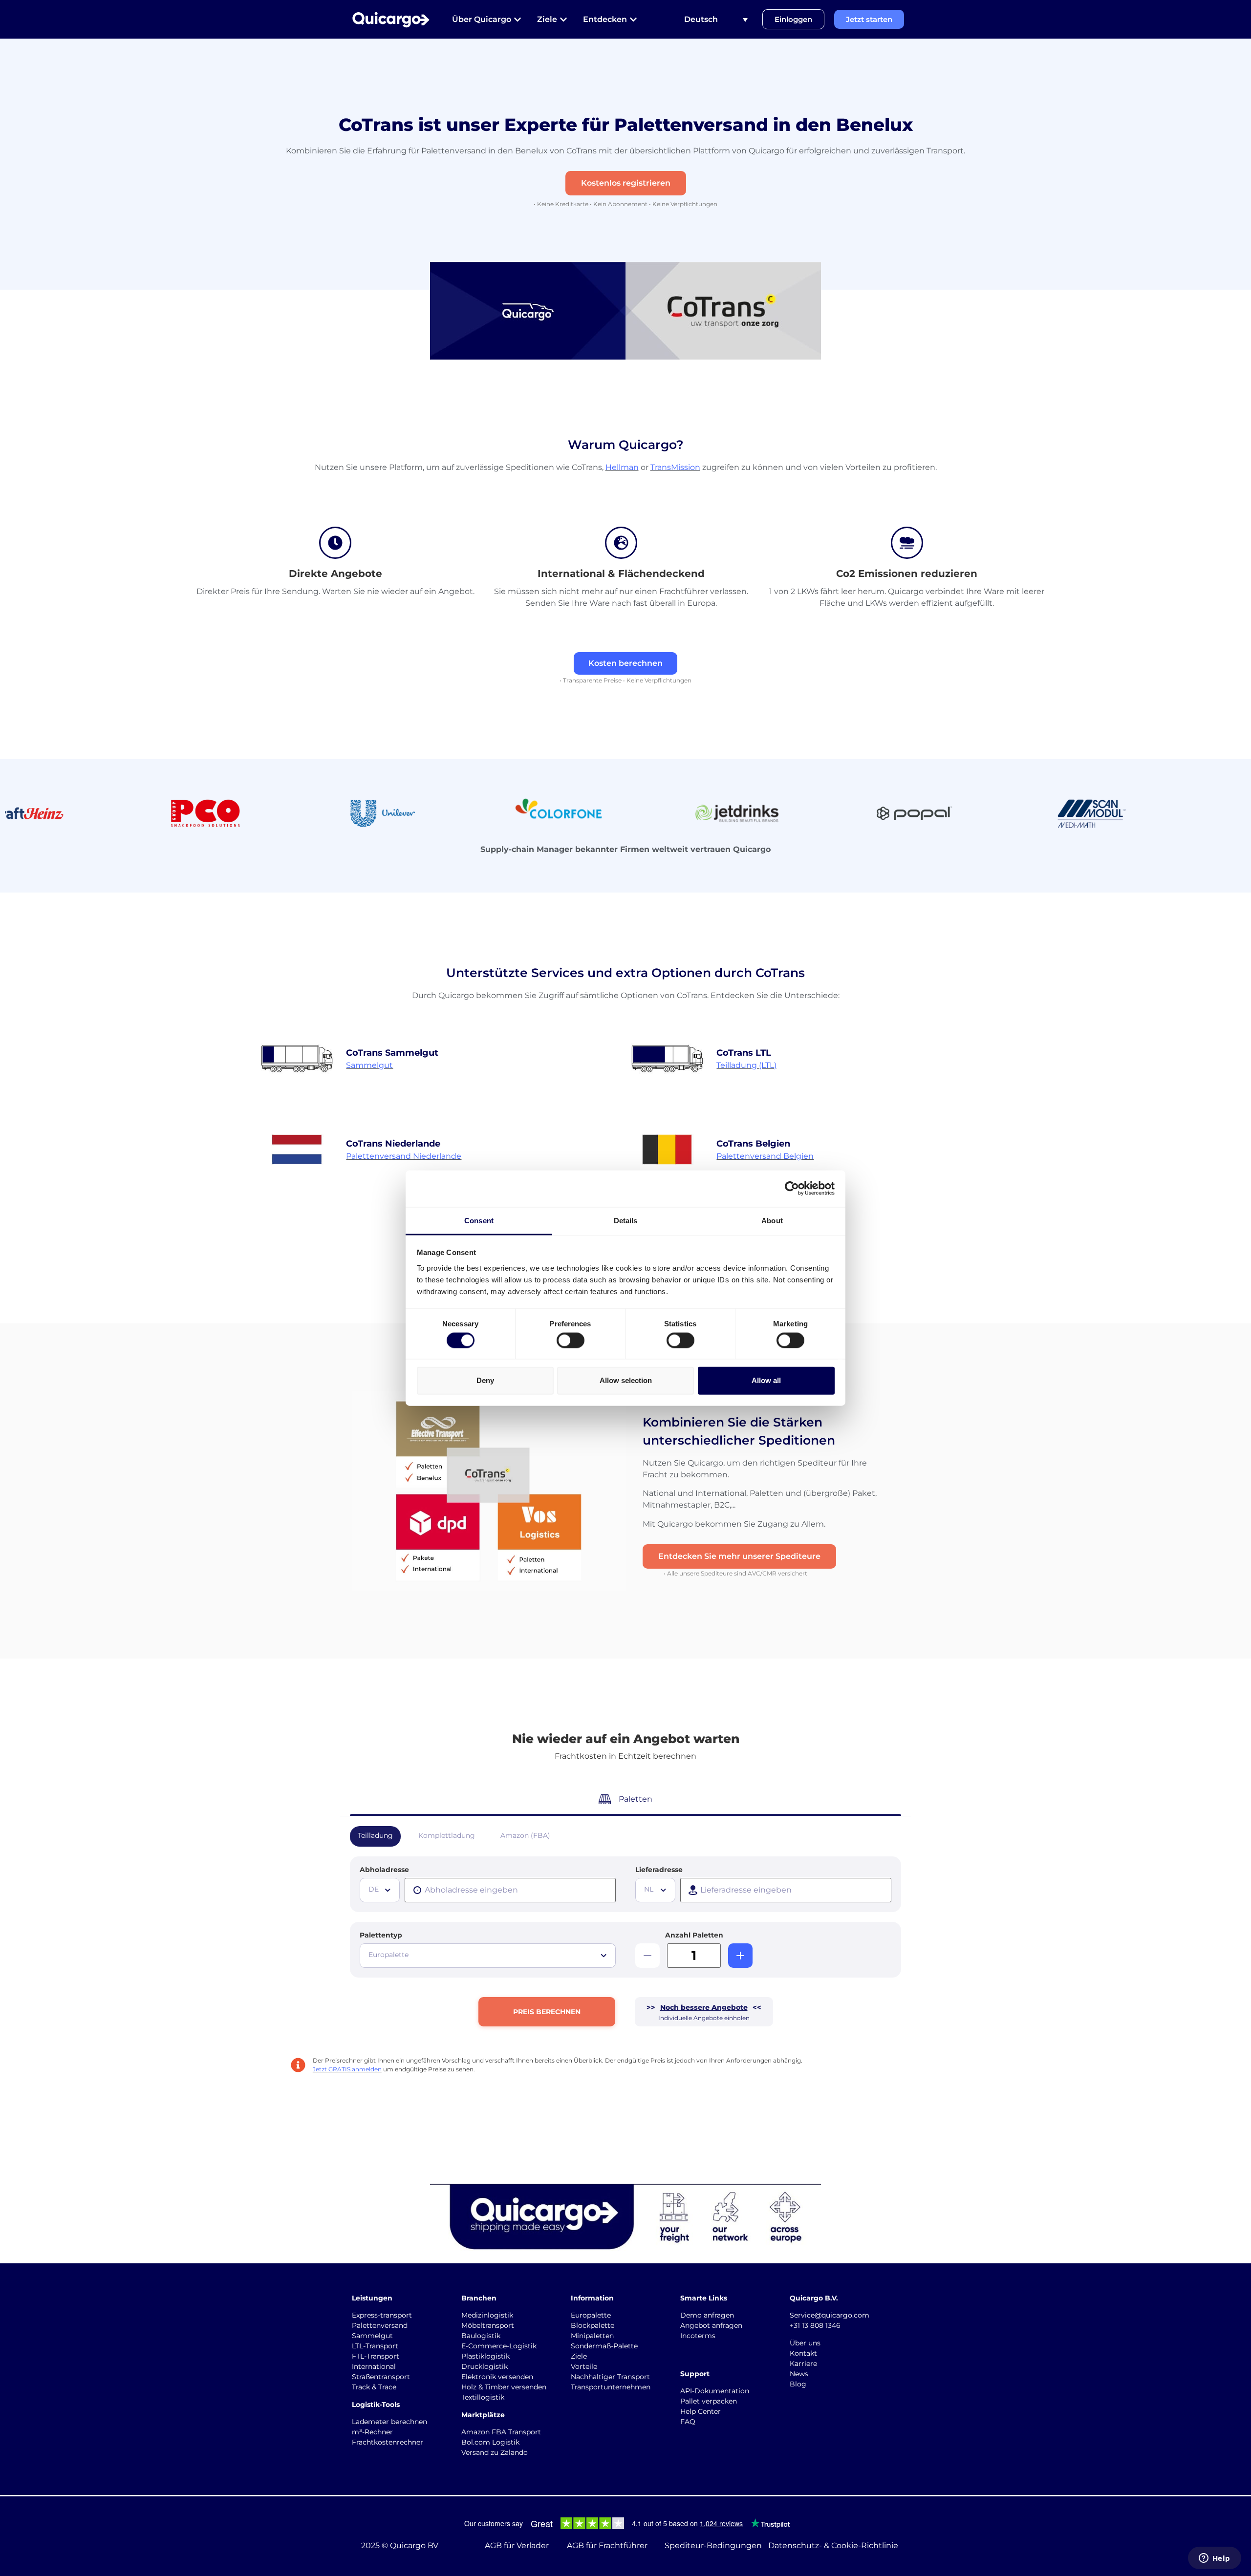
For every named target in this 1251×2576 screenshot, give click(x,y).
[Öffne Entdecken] (633, 20)
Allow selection (626, 1380)
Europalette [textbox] (388, 1955)
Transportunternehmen (611, 2387)
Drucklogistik (485, 2366)
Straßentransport (381, 2377)
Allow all (766, 1380)
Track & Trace (374, 2387)
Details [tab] (626, 1220)
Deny (485, 1380)
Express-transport (382, 2315)
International (374, 2366)
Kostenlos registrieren (626, 183)
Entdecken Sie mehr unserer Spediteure (739, 1556)
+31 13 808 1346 (815, 2325)
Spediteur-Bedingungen (713, 2545)
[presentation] (510, 1890)
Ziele (579, 2356)
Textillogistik (483, 2397)
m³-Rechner (372, 2432)
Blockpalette (593, 2325)
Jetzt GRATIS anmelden (347, 2069)
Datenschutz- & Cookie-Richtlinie (833, 2545)
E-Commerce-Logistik (499, 2346)
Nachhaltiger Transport (610, 2377)
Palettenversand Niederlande (404, 1156)
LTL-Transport (375, 2346)
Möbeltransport (488, 2325)
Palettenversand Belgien (765, 1156)
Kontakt (803, 2353)
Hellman (622, 467)
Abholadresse (384, 1870)
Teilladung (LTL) (746, 1065)
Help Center (701, 2411)
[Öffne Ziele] (563, 20)
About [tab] (772, 1220)
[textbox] (381, 1889)
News (799, 2374)
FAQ (688, 2422)
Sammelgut (369, 1065)
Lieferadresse (659, 1870)
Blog (798, 2384)
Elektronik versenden (497, 2377)
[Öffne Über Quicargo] (518, 20)
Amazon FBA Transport (501, 2432)
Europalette (591, 2315)
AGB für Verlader (517, 2545)
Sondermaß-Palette (604, 2346)
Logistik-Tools (376, 2405)
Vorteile (584, 2366)
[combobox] (380, 1890)
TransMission (675, 467)
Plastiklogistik (485, 2356)
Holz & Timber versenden (504, 2387)
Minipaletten (592, 2336)
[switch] (571, 1340)
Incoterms (698, 2336)
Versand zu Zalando (495, 2452)
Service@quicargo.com (830, 2315)
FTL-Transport (376, 2356)
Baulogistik (481, 2336)
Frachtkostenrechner (388, 2442)
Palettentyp (381, 1935)
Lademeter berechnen (389, 2422)
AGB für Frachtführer (607, 2545)
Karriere (803, 2363)
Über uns (805, 2343)
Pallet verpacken (709, 2401)
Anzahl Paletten (694, 1935)
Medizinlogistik (487, 2315)
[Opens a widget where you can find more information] (1214, 2559)
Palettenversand (380, 2325)
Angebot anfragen (711, 2325)
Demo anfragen (707, 2315)
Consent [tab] (479, 1220)
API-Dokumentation (715, 2391)
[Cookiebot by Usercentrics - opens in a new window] (792, 1189)
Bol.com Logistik (490, 2442)
